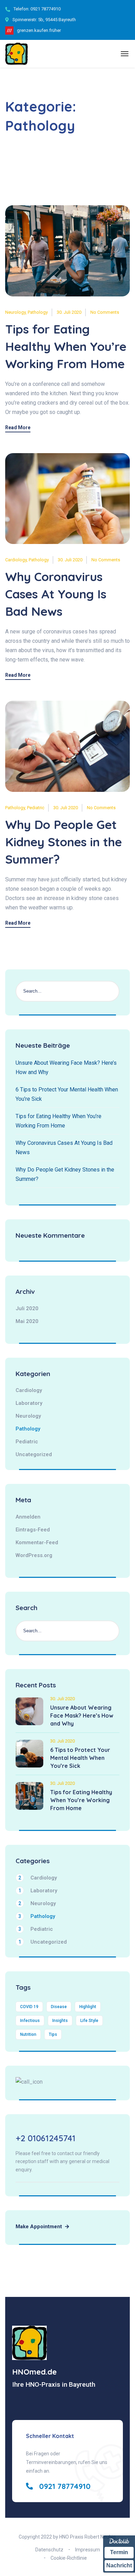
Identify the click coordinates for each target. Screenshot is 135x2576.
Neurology (15, 312)
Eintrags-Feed (33, 1530)
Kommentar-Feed (37, 1542)
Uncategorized (34, 1454)
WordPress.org (34, 1555)
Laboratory (29, 1403)
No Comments (105, 312)
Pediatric (36, 808)
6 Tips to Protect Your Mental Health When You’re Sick (80, 1758)
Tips (53, 2034)
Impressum (88, 2550)
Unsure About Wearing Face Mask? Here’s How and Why (82, 1715)
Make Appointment (39, 2227)
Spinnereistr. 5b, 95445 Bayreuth (44, 20)
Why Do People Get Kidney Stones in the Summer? (64, 842)
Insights (60, 2021)
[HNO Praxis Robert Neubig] (16, 54)
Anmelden (28, 1517)
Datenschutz (49, 2550)
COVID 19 (29, 2007)
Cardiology (16, 560)
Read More (18, 428)
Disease (59, 2007)
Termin (119, 2552)
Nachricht (119, 2565)
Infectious (30, 2021)
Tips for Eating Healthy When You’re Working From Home (66, 346)
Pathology (38, 312)
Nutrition (28, 2034)
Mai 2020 (27, 1321)
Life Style (89, 2021)
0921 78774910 (46, 9)
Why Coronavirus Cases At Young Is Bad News (56, 594)
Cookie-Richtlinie (69, 2558)
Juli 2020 (27, 1308)
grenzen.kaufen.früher (39, 30)
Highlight (88, 2007)
